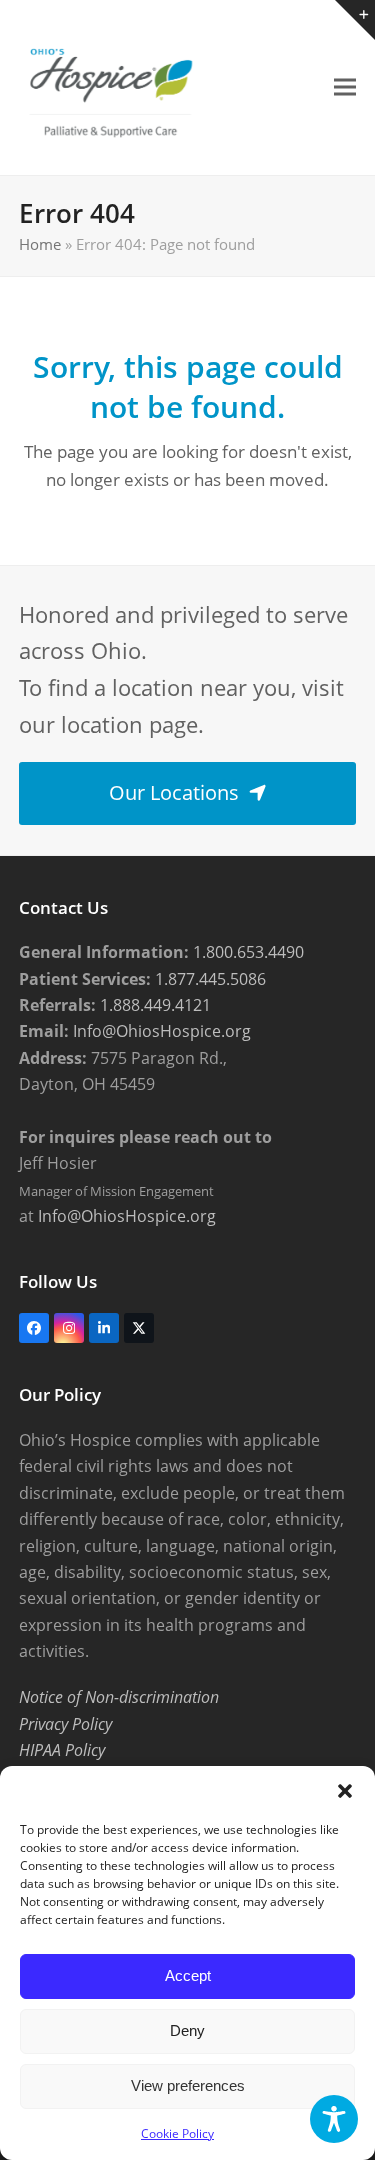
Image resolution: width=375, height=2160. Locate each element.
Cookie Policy (177, 2133)
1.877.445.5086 (208, 979)
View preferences (188, 2085)
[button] (345, 1791)
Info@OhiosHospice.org (160, 1031)
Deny (187, 2030)
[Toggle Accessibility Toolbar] (334, 2119)
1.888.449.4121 (153, 1005)
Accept (188, 1975)
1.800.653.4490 (246, 952)
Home (40, 244)
